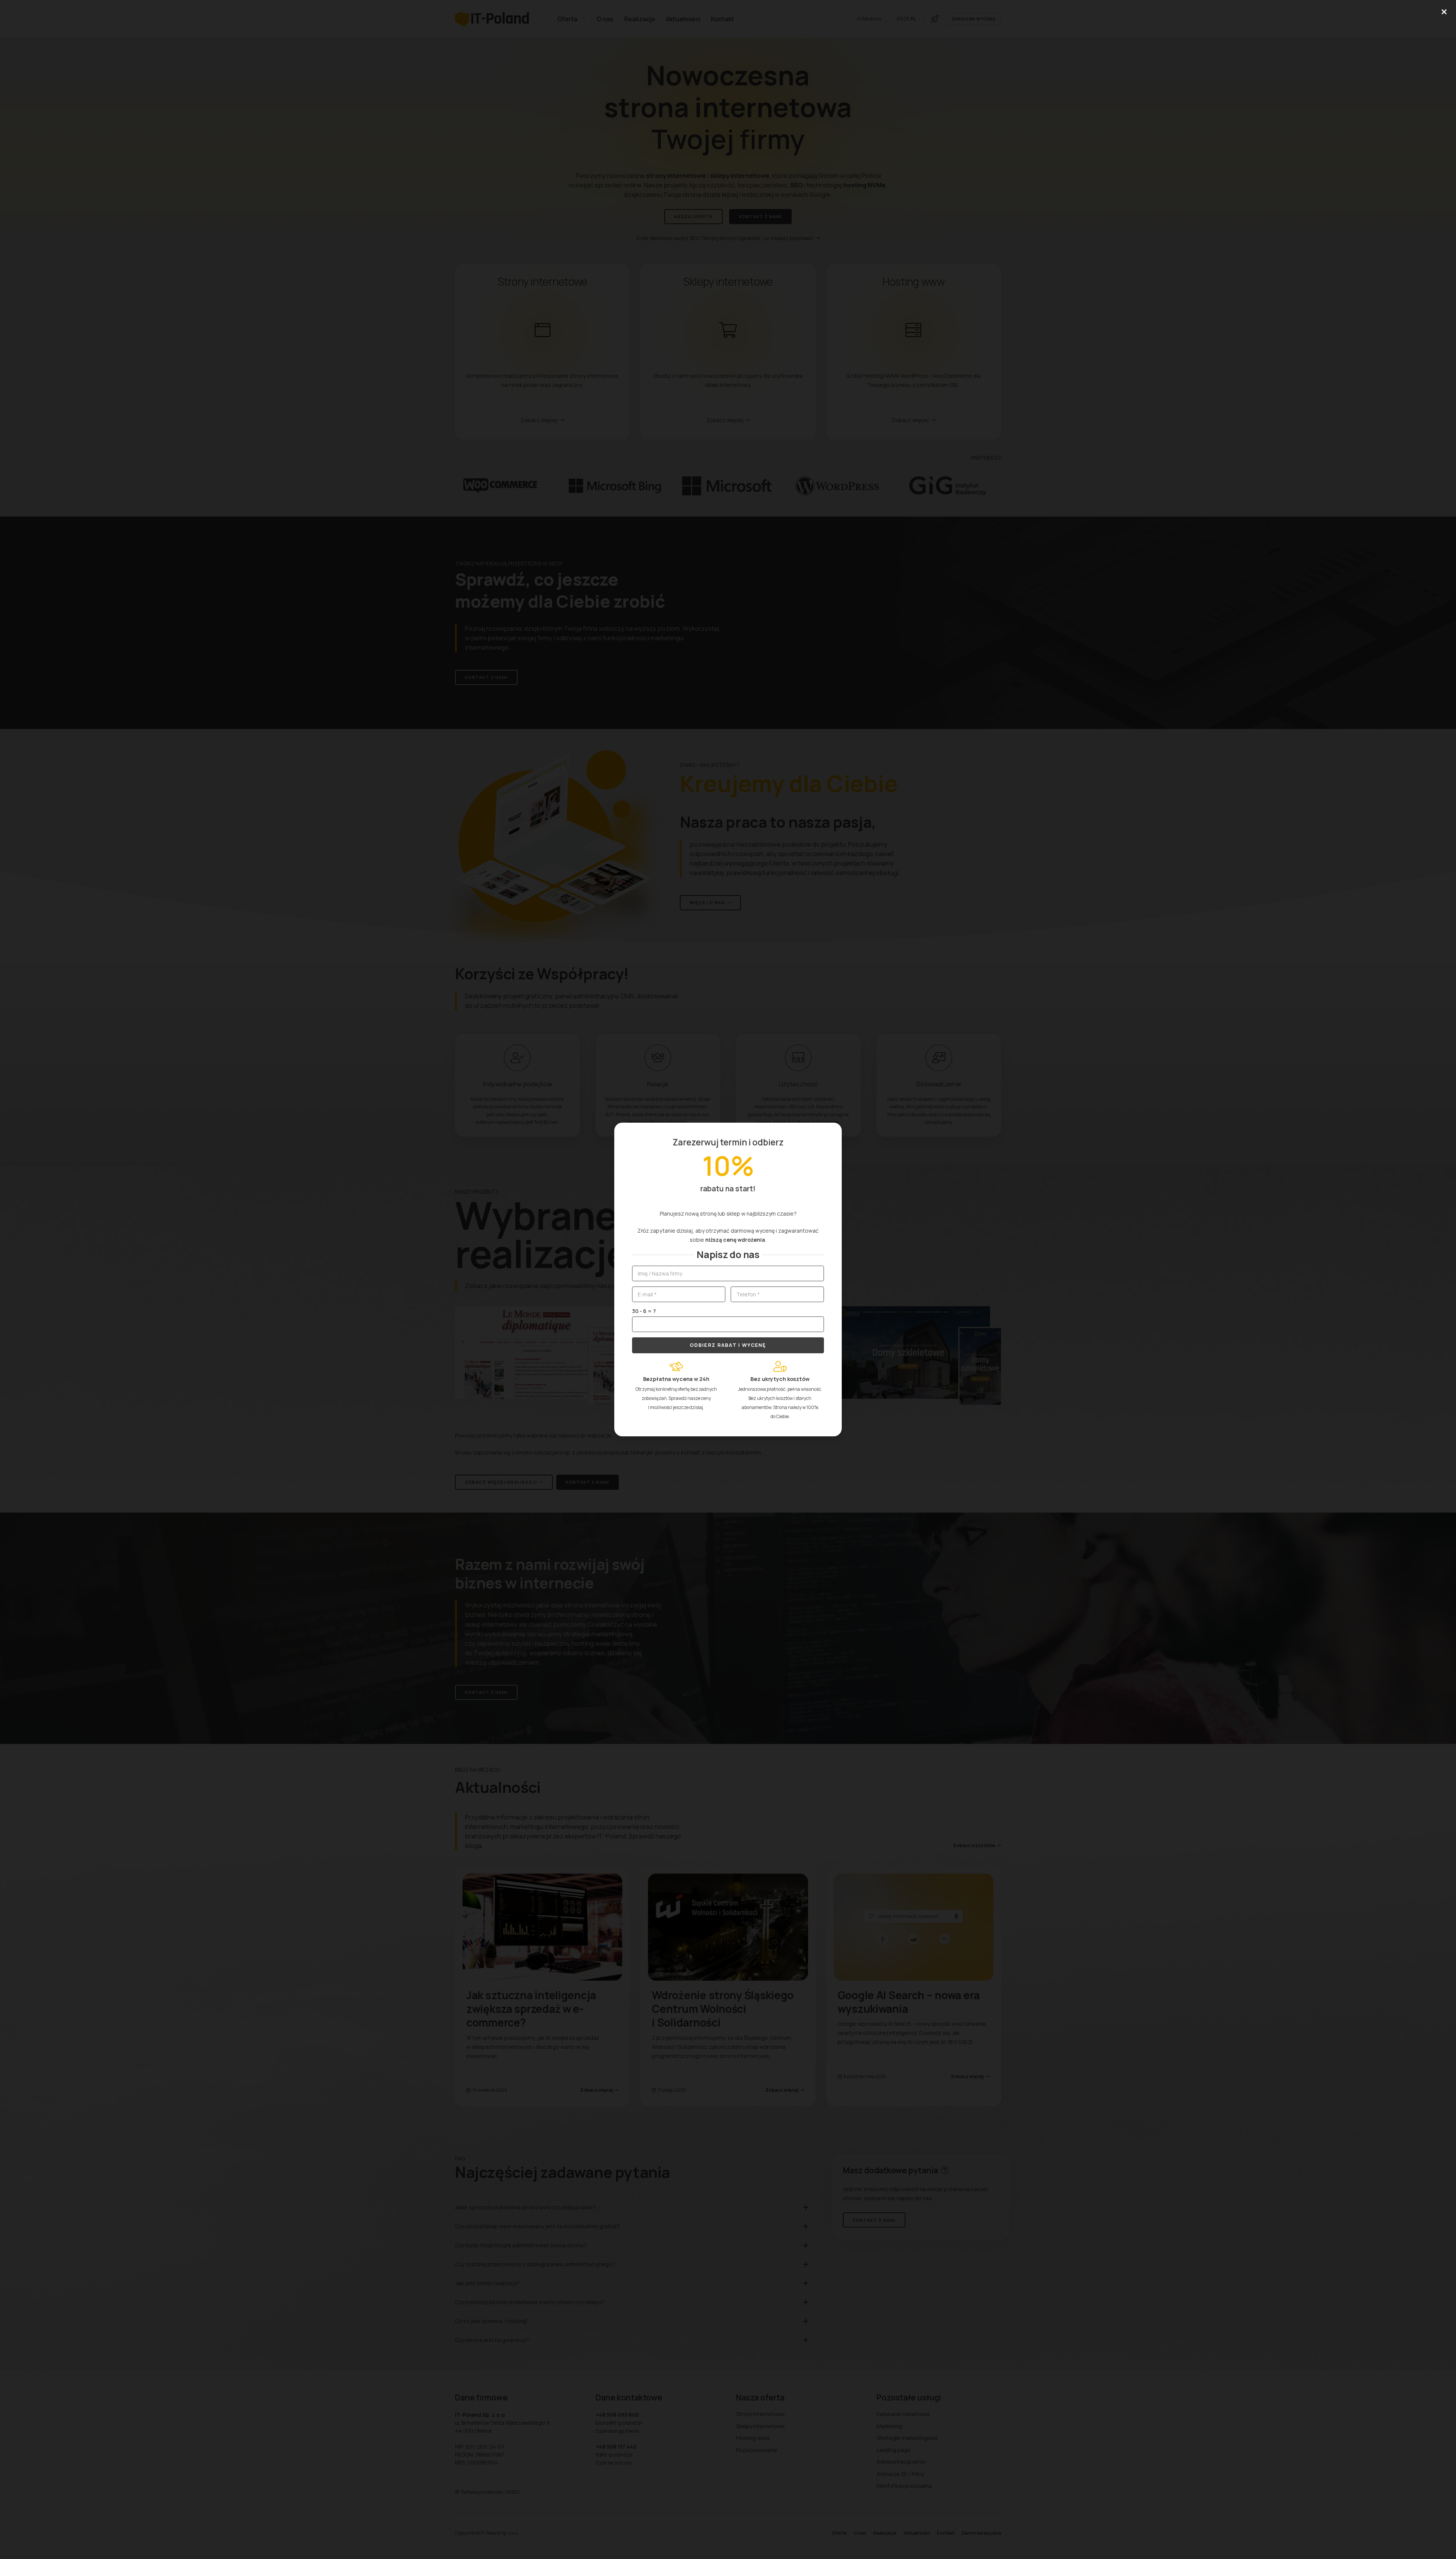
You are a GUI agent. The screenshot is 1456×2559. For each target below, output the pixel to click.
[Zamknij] (1444, 12)
